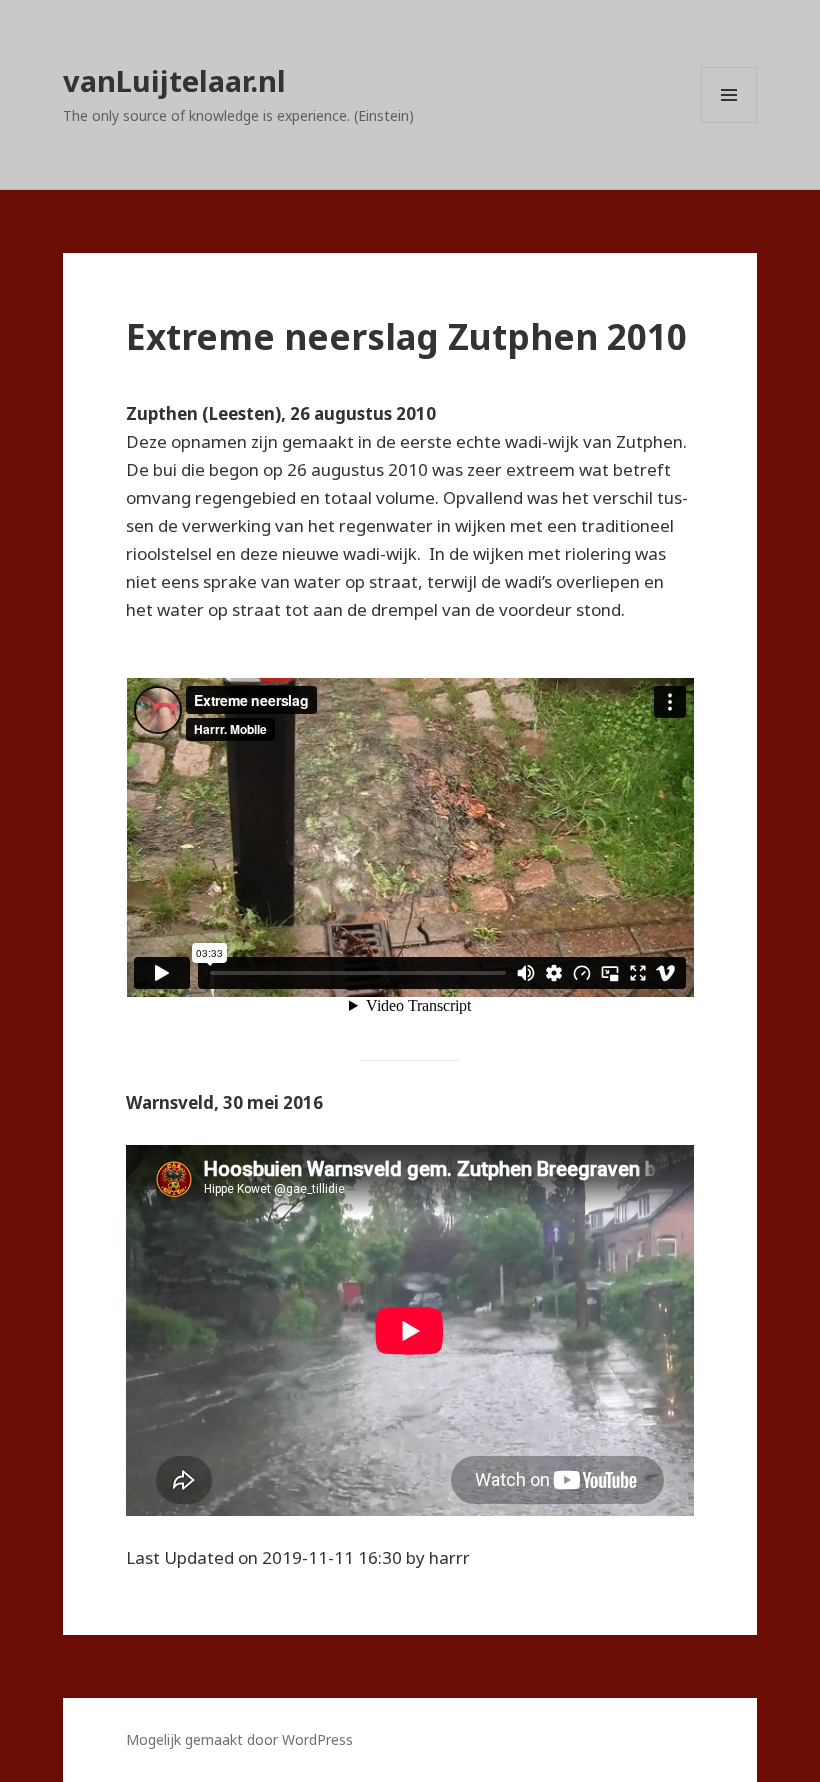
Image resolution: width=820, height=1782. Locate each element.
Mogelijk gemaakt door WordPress (239, 1739)
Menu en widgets (729, 122)
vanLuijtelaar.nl (174, 80)
